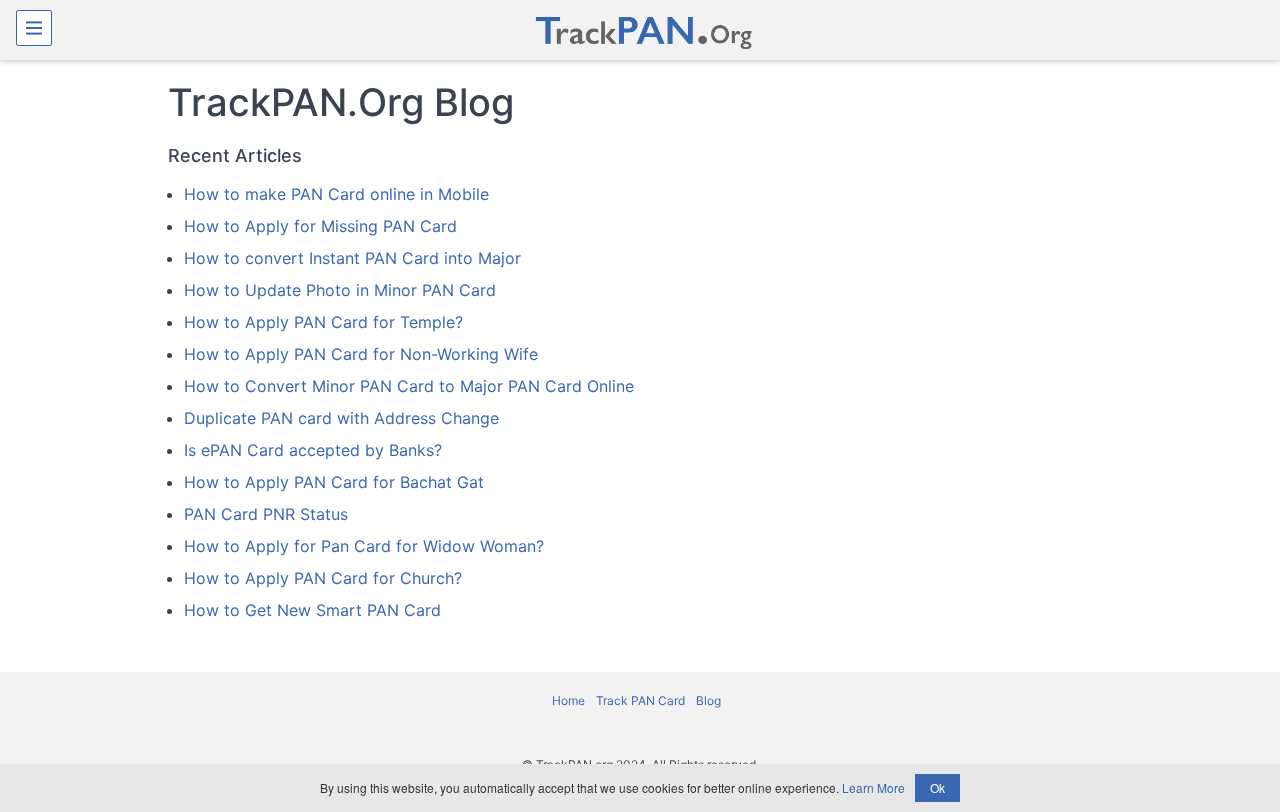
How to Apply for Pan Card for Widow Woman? (364, 546)
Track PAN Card (642, 700)
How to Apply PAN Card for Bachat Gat (334, 482)
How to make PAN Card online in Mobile (336, 194)
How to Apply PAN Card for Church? (323, 578)
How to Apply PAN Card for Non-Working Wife (361, 354)
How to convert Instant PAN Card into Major (352, 258)
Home (570, 700)
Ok (937, 787)
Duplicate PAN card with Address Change (341, 418)
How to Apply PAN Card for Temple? (323, 322)
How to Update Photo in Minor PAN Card (340, 290)
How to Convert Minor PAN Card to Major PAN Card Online (409, 386)
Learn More (873, 787)
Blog (708, 700)
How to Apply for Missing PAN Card (320, 226)
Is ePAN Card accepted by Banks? (313, 450)
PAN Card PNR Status (266, 514)
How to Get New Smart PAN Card (312, 610)
